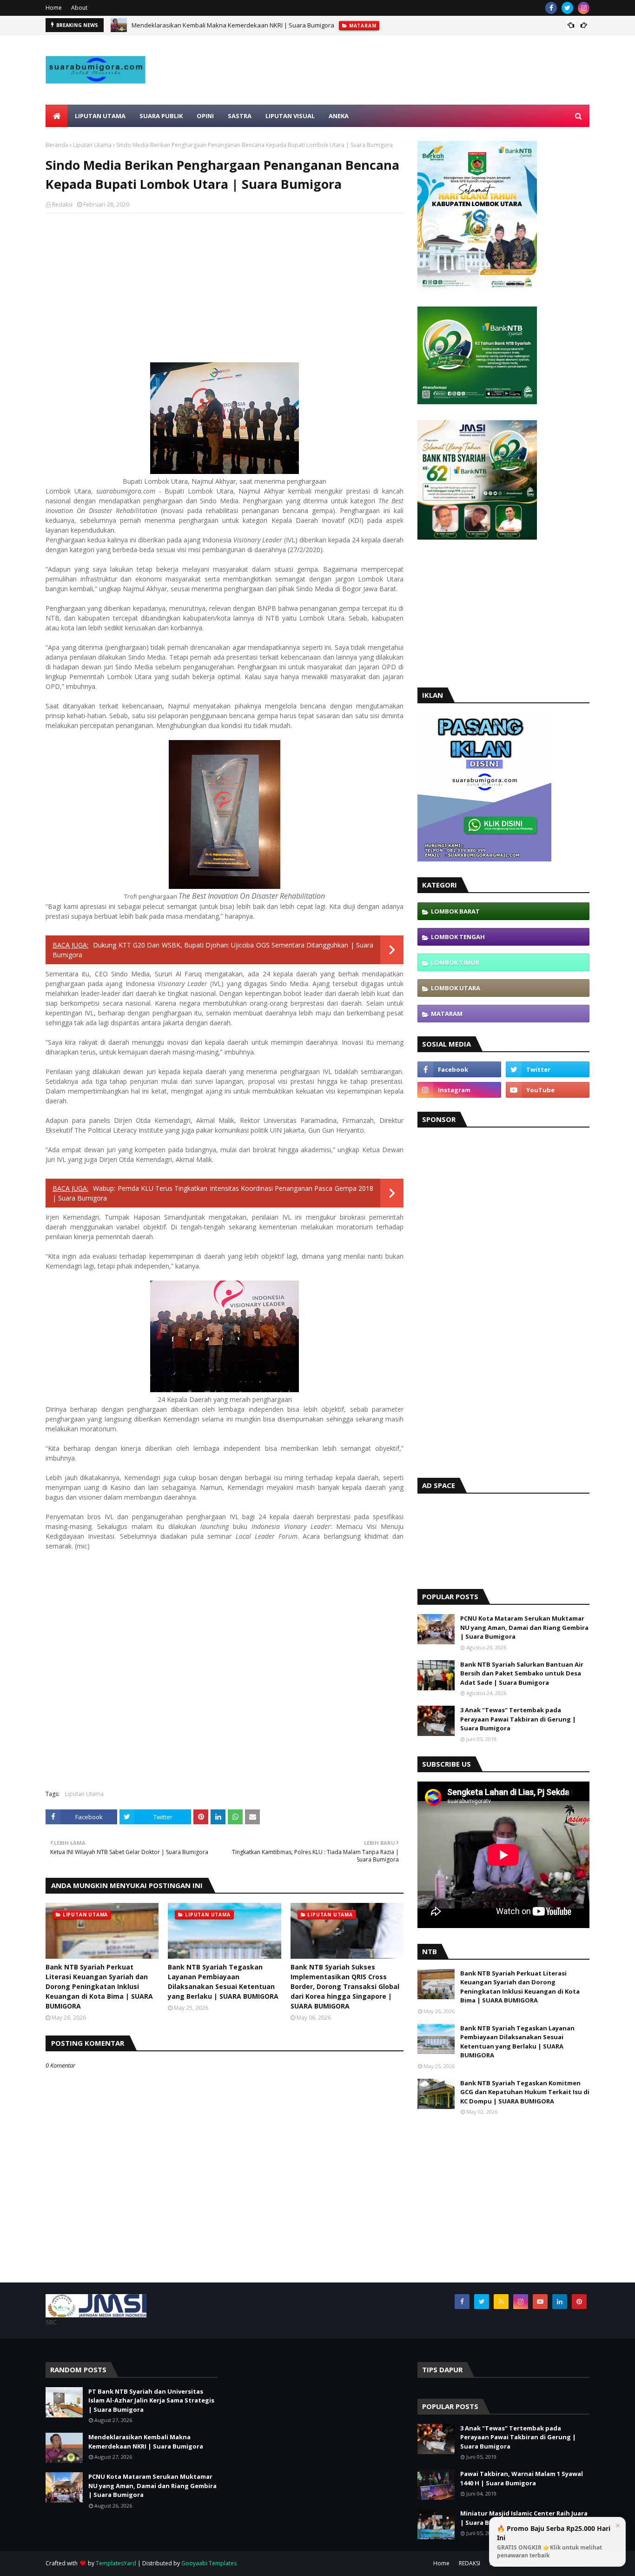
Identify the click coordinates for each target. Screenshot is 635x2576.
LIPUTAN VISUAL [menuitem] (290, 116)
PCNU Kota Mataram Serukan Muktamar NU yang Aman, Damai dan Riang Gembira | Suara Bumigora (524, 1627)
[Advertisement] (420, 92)
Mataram (447, 1014)
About (79, 8)
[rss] (501, 2302)
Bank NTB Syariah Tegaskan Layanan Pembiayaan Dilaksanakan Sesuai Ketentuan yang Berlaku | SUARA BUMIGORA (223, 1982)
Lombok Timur (455, 962)
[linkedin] (560, 2302)
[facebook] (551, 8)
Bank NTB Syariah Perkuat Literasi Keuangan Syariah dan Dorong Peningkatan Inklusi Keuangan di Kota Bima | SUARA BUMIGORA (99, 1986)
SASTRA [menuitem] (240, 116)
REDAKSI (470, 2563)
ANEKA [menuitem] (339, 116)
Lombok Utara (456, 988)
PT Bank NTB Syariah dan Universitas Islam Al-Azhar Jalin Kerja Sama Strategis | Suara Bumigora (151, 2400)
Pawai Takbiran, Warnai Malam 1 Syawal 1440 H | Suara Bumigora (522, 2478)
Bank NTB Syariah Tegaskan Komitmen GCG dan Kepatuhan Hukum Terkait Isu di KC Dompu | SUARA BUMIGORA (525, 2092)
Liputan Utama (92, 145)
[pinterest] (579, 2302)
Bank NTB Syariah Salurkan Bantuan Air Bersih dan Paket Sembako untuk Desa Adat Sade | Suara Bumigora (522, 1673)
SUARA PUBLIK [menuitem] (161, 116)
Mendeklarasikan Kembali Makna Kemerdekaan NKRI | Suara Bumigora (233, 25)
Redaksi (62, 204)
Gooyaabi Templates (209, 2563)
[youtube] (548, 1090)
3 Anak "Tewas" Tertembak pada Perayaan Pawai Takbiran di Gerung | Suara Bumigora (518, 1719)
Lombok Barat (455, 911)
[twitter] (567, 8)
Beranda (57, 145)
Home (54, 8)
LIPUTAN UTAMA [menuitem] (100, 116)
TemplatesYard (116, 2563)
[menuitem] (57, 116)
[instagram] (584, 8)
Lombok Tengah (458, 937)
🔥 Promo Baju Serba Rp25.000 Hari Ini (554, 2542)
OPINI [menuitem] (205, 116)
